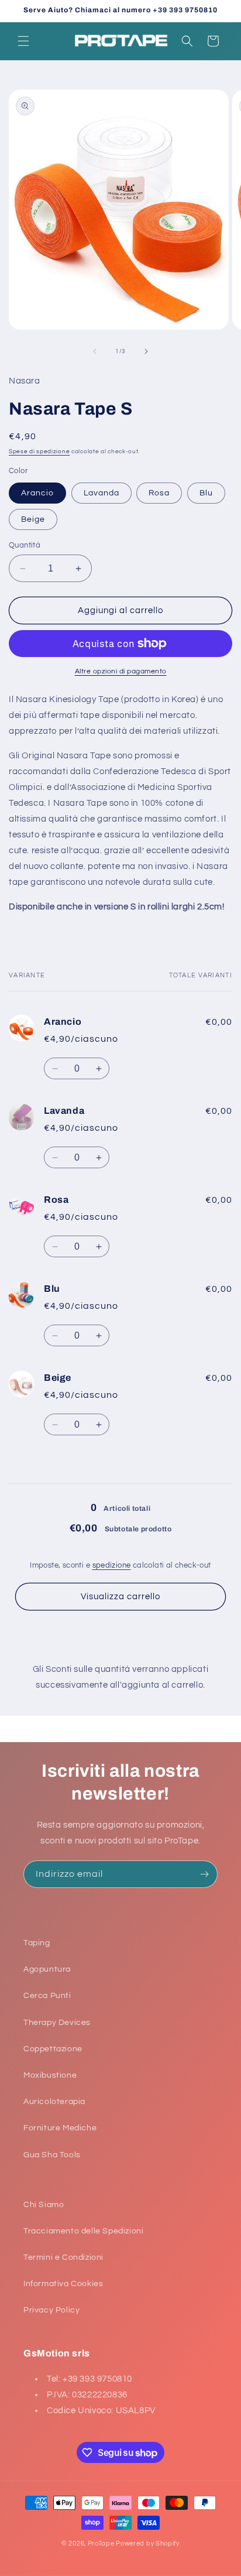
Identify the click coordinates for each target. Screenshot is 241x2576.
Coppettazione (53, 2049)
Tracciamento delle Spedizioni (83, 2231)
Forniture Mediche (60, 2128)
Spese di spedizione (39, 451)
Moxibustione (50, 2075)
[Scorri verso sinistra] (95, 351)
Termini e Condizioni (63, 2257)
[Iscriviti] (204, 1874)
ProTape (101, 2543)
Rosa (159, 493)
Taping (37, 1943)
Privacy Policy (51, 2310)
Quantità (25, 545)
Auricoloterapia (54, 2102)
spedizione (112, 1565)
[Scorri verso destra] (146, 351)
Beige (33, 519)
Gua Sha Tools (52, 2155)
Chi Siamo (44, 2205)
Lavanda (101, 493)
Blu (206, 493)
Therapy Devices (57, 2023)
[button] (23, 41)
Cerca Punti (47, 1996)
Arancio (37, 493)
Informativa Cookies (63, 2284)
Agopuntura (47, 1969)
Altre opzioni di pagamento (121, 671)
